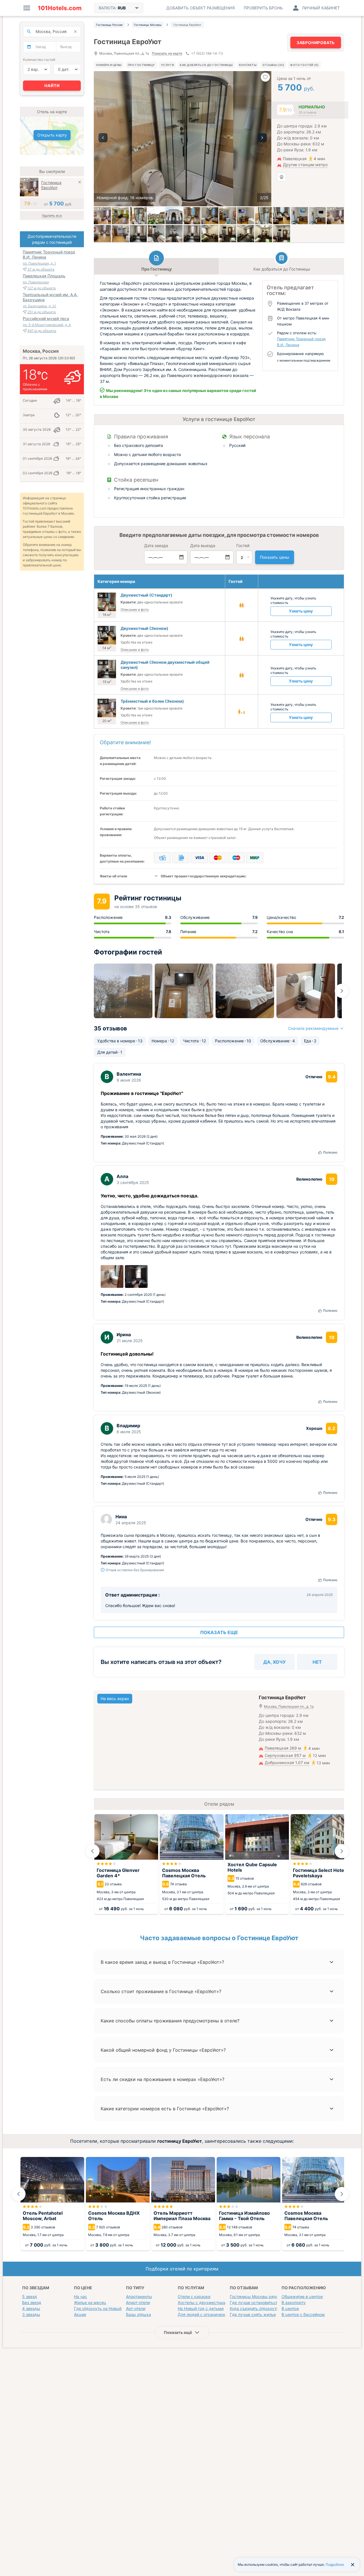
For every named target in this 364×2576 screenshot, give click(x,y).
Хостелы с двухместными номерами (214, 2302)
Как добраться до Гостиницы (206, 65)
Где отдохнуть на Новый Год (102, 2308)
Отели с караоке (194, 2296)
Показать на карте (167, 54)
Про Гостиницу (141, 65)
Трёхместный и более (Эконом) (152, 701)
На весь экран (115, 1699)
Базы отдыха (138, 2314)
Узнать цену (301, 611)
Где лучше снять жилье (253, 2314)
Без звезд (32, 2302)
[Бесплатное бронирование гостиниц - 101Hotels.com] (60, 8)
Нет (317, 1662)
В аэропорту (294, 2302)
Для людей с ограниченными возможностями (223, 2314)
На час (80, 2296)
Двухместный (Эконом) (144, 628)
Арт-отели (136, 2308)
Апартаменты (139, 2296)
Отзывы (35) (273, 65)
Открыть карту (52, 135)
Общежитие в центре (302, 2296)
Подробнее (335, 2564)
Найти (52, 85)
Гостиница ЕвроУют (51, 185)
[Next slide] (342, 991)
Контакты (248, 65)
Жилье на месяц (90, 2302)
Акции (80, 2314)
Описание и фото (135, 610)
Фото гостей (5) (304, 65)
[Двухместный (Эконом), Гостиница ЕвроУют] (282, 216)
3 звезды (31, 2314)
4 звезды (31, 2308)
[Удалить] (80, 183)
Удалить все (52, 215)
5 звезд (30, 2296)
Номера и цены (109, 65)
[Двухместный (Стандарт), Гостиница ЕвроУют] (192, 216)
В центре (290, 2308)
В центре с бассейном (303, 2314)
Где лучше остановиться (254, 2302)
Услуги (167, 65)
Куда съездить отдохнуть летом (261, 2308)
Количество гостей (39, 60)
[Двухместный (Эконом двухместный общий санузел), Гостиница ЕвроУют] (138, 234)
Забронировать (316, 43)
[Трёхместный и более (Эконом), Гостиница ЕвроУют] (335, 216)
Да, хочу (275, 1662)
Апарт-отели (138, 2302)
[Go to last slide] (92, 1851)
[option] (183, 139)
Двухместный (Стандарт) (146, 595)
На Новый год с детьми (201, 2308)
